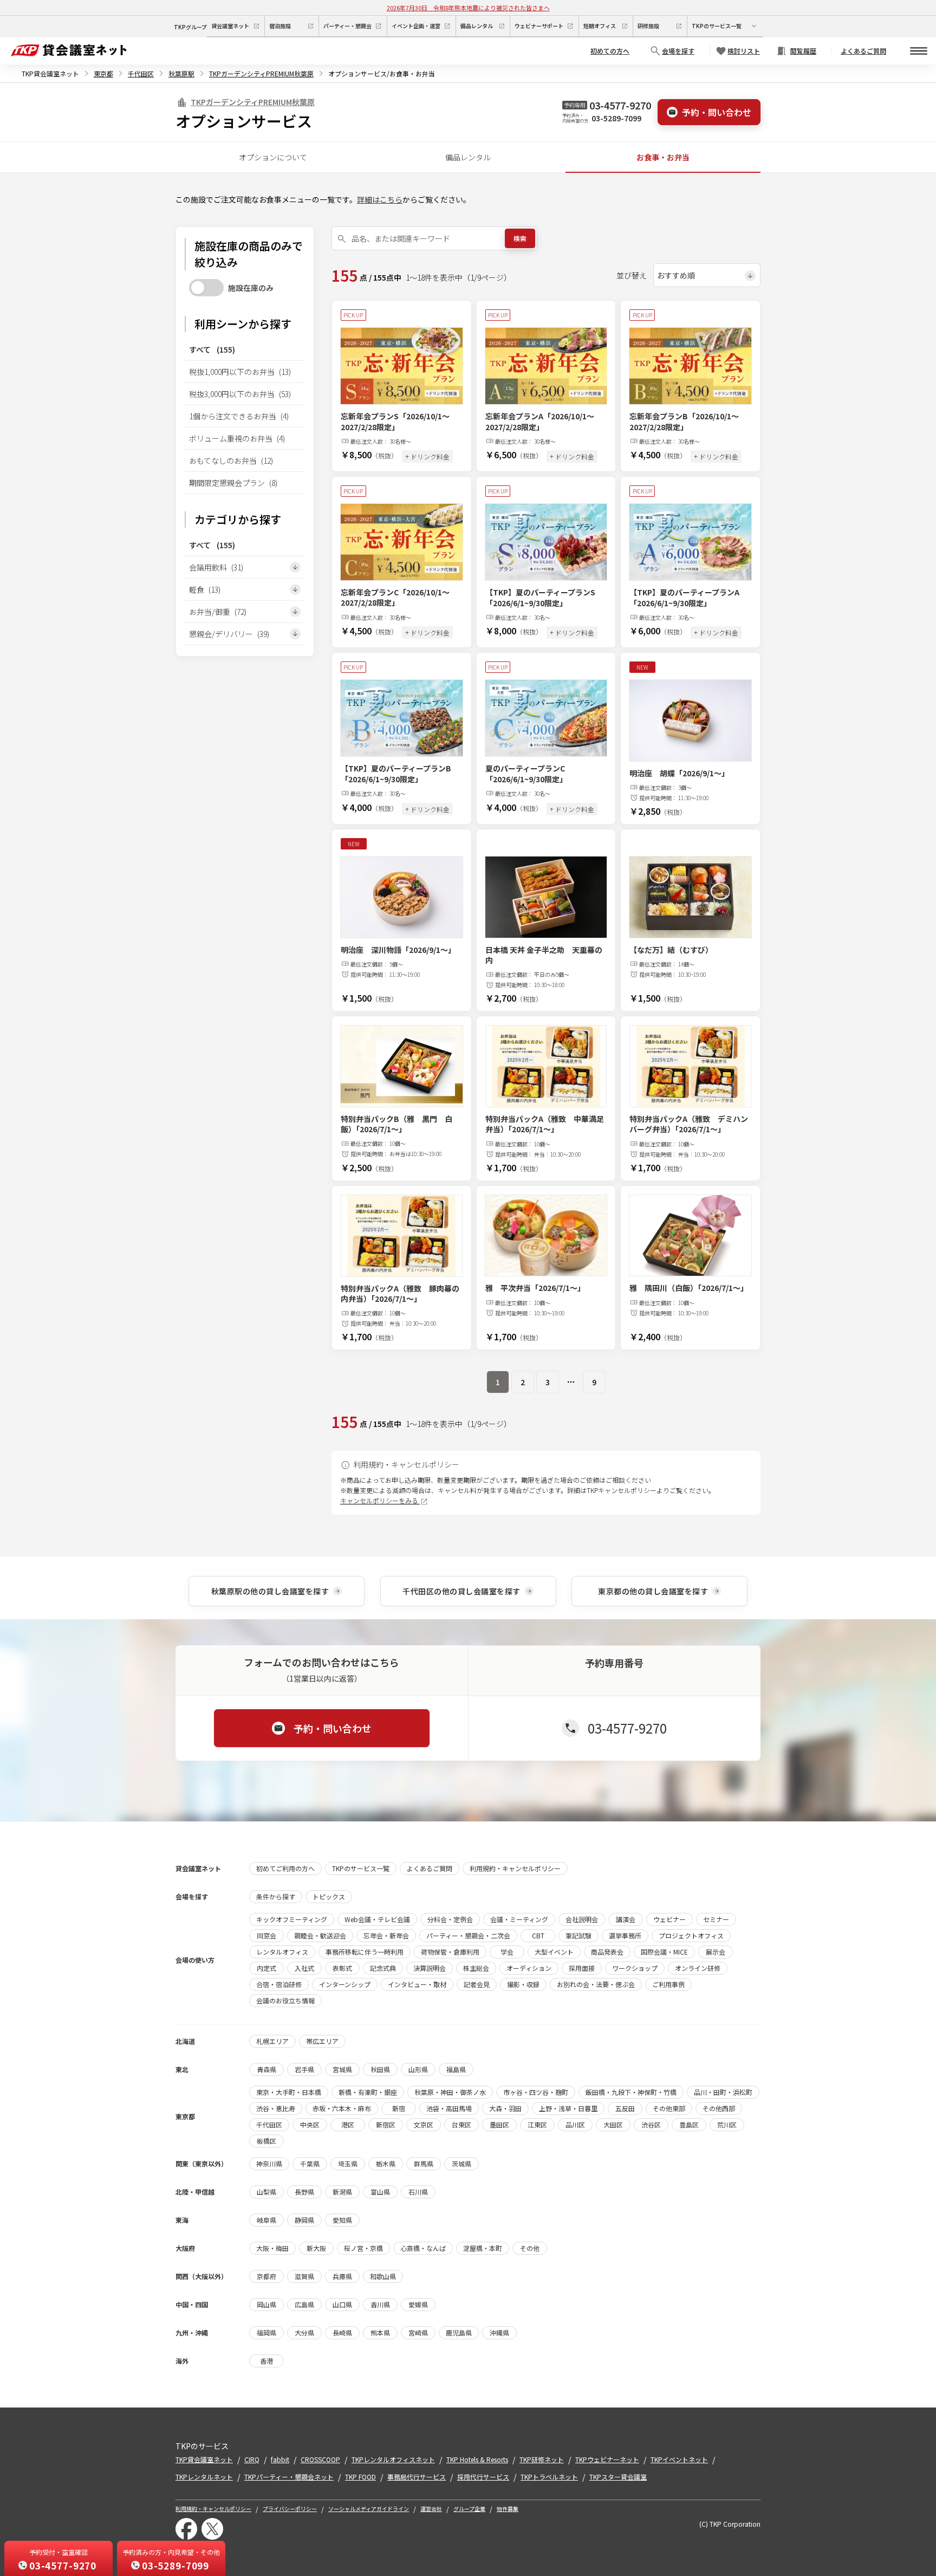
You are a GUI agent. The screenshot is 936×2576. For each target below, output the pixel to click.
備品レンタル (468, 157)
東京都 (103, 73)
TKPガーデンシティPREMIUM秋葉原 (261, 73)
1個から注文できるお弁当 (239, 416)
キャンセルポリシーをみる (380, 1500)
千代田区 (141, 73)
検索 (520, 238)
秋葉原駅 (181, 73)
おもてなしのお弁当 (231, 460)
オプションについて (273, 157)
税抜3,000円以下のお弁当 (240, 394)
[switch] (206, 288)
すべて (212, 349)
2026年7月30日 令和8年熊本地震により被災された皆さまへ (468, 8)
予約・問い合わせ (717, 112)
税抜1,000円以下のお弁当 (240, 372)
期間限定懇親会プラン (233, 483)
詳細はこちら (380, 199)
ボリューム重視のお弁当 (237, 438)
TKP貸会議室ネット (50, 73)
